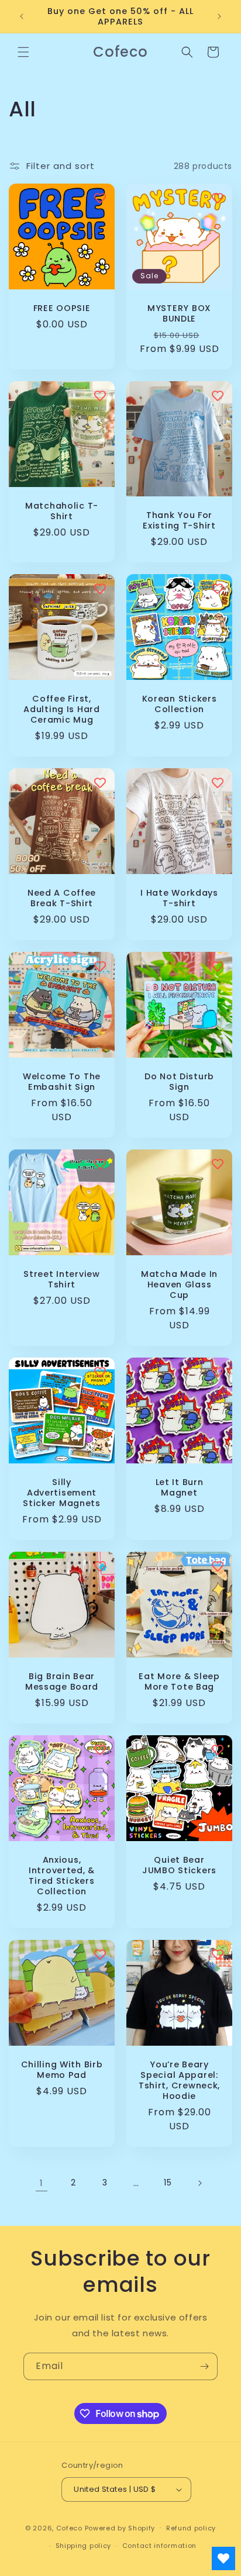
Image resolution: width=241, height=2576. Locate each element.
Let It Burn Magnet (180, 1487)
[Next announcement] (219, 16)
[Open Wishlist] (223, 2558)
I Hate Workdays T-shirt (179, 898)
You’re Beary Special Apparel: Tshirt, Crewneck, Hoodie (179, 2080)
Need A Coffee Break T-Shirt (62, 898)
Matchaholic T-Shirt (62, 511)
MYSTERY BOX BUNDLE (179, 313)
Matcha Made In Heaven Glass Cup (179, 1284)
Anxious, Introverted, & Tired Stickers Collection (62, 1876)
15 (168, 2183)
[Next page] (199, 2183)
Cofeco (69, 2527)
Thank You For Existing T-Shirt (179, 520)
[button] (23, 52)
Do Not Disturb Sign (179, 1082)
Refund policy (191, 2528)
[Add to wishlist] (100, 198)
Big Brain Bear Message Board (62, 1681)
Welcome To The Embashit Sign (62, 1082)
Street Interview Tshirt (62, 1279)
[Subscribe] (204, 2366)
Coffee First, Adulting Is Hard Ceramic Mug (62, 709)
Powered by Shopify (120, 2527)
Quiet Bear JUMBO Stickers (179, 1865)
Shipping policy (84, 2546)
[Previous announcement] (22, 16)
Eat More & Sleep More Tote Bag (179, 1681)
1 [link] (42, 2183)
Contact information (159, 2546)
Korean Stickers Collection (180, 704)
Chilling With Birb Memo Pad (62, 2070)
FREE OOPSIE (62, 308)
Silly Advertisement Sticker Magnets (62, 1493)
